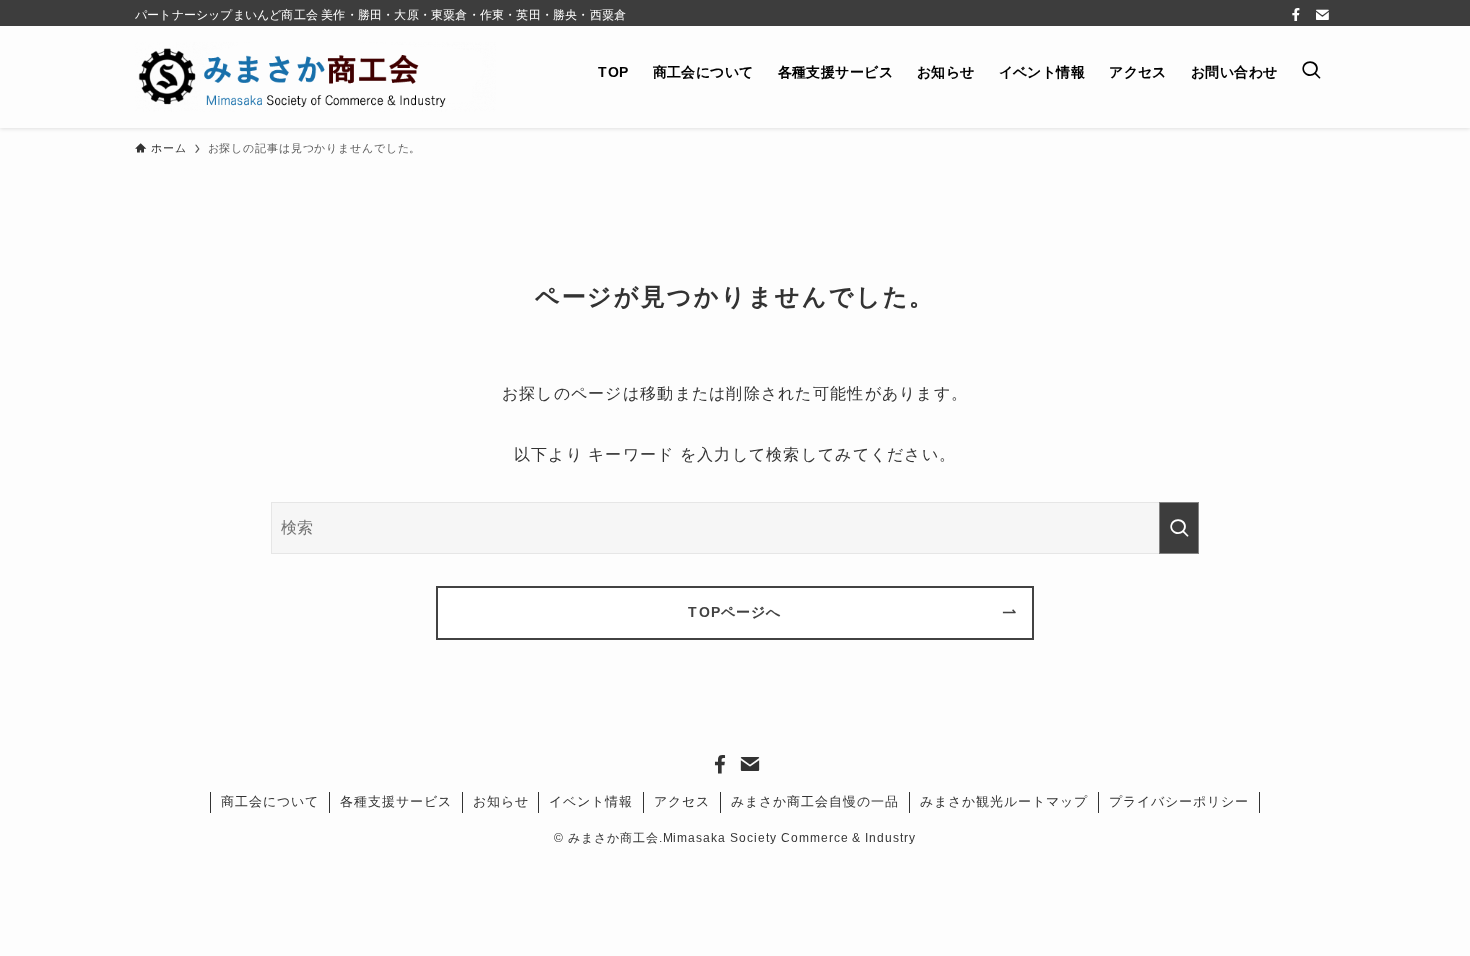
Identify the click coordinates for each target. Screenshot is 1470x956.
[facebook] (1296, 15)
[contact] (1322, 15)
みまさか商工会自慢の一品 (815, 801)
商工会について (270, 801)
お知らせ (501, 801)
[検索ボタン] (1312, 71)
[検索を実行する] (1179, 528)
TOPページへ (734, 612)
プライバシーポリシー (1179, 801)
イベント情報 (591, 801)
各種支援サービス (396, 801)
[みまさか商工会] (315, 77)
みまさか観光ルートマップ (1004, 801)
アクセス (682, 801)
